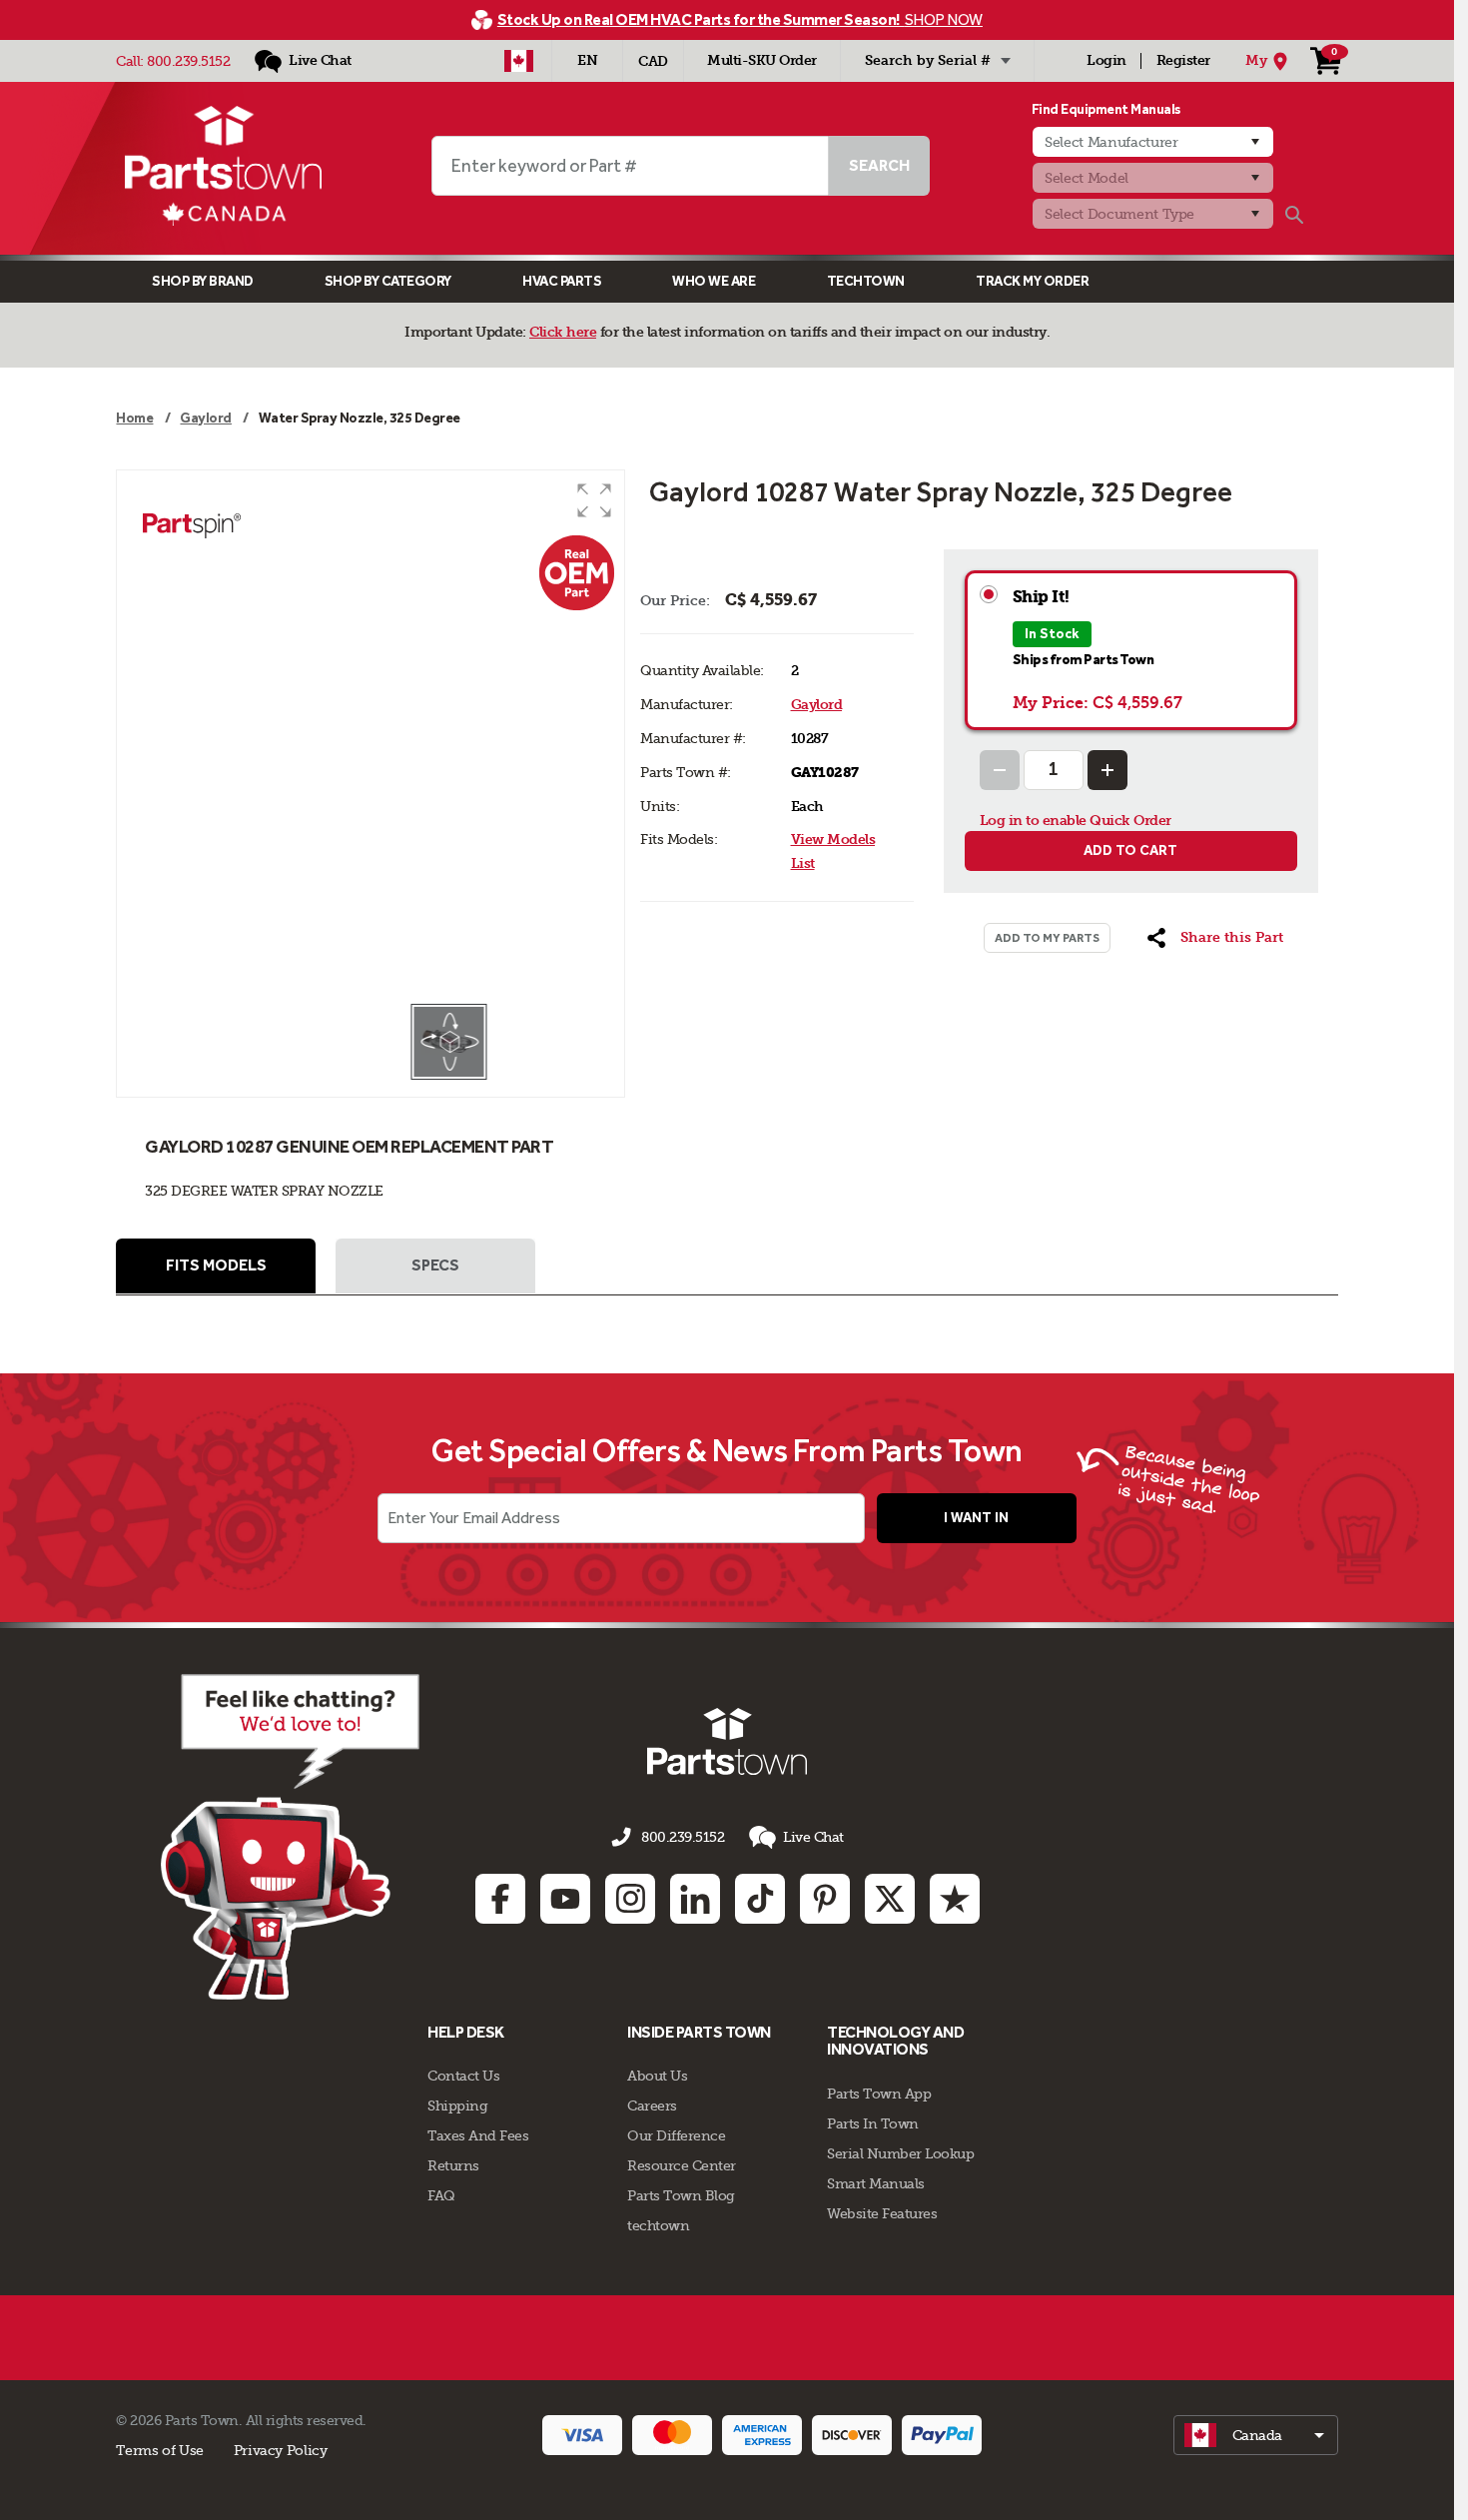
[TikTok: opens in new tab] (760, 1899)
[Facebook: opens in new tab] (500, 1899)
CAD (653, 61)
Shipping (457, 2105)
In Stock (1052, 634)
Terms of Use (159, 2450)
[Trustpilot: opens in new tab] (955, 1899)
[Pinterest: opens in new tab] (825, 1899)
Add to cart (1130, 850)
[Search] (1294, 215)
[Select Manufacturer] (1153, 142)
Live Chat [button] (813, 1837)
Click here (563, 332)
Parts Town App (879, 2094)
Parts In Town (873, 2123)
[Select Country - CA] (519, 61)
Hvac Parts (562, 281)
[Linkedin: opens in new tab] (695, 1899)
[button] (594, 500)
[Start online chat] (290, 1837)
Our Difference (676, 2135)
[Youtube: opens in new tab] (565, 1899)
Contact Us (463, 2076)
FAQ (441, 2195)
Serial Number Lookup (900, 2153)
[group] (370, 736)
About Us (657, 2076)
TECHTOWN (866, 281)
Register (1183, 60)
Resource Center (682, 2165)
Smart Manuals (876, 2183)
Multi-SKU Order (762, 60)
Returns (453, 2165)
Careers (652, 2105)
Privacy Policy (281, 2450)
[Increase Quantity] (1107, 770)
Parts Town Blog (681, 2195)
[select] (1256, 2435)
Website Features (882, 2213)
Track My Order (1032, 281)
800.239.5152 (188, 61)
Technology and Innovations (895, 2041)
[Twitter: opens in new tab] (890, 1899)
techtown (658, 2225)
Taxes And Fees (478, 2135)
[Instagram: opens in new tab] (630, 1899)
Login (1106, 60)
